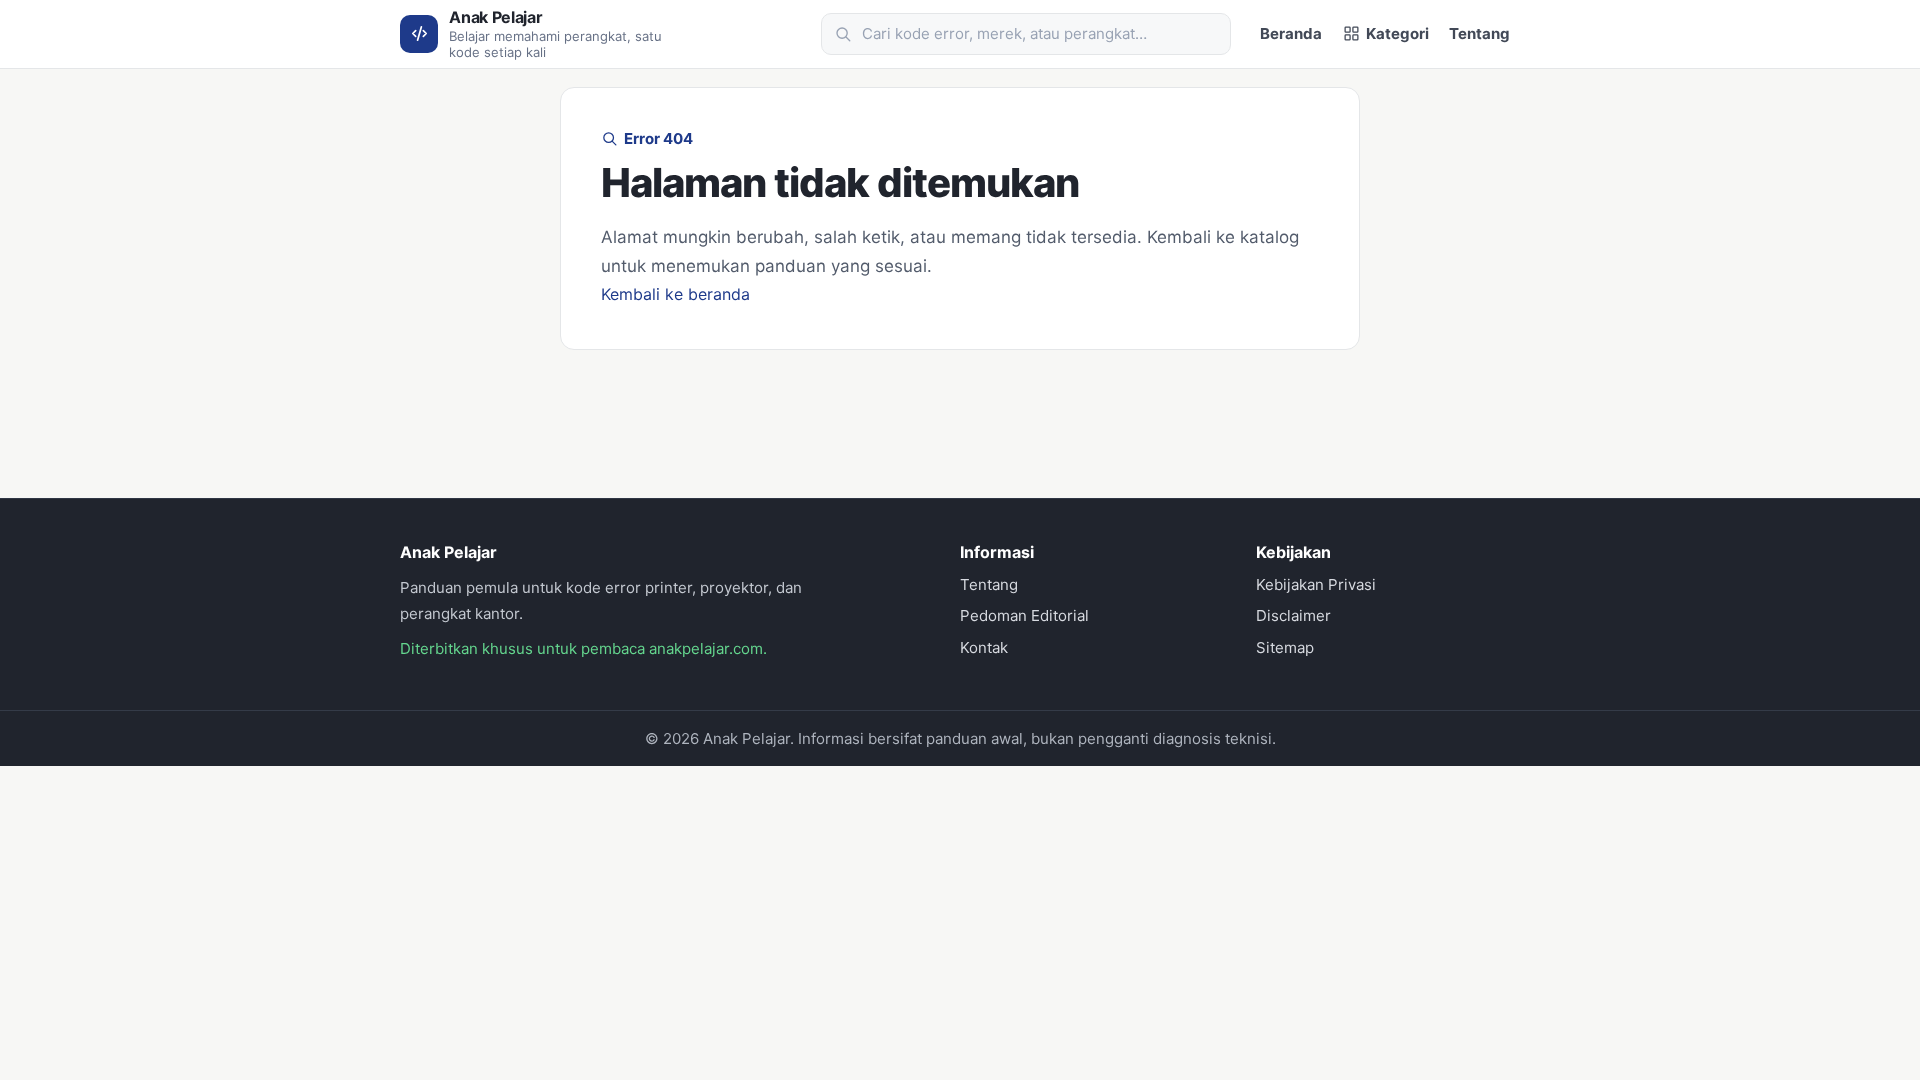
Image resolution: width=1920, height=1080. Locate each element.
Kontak (984, 647)
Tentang (1479, 33)
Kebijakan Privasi (1316, 584)
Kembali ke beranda (675, 294)
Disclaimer (1293, 615)
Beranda (1291, 33)
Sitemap (1285, 647)
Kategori (1397, 33)
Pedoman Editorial (1024, 615)
